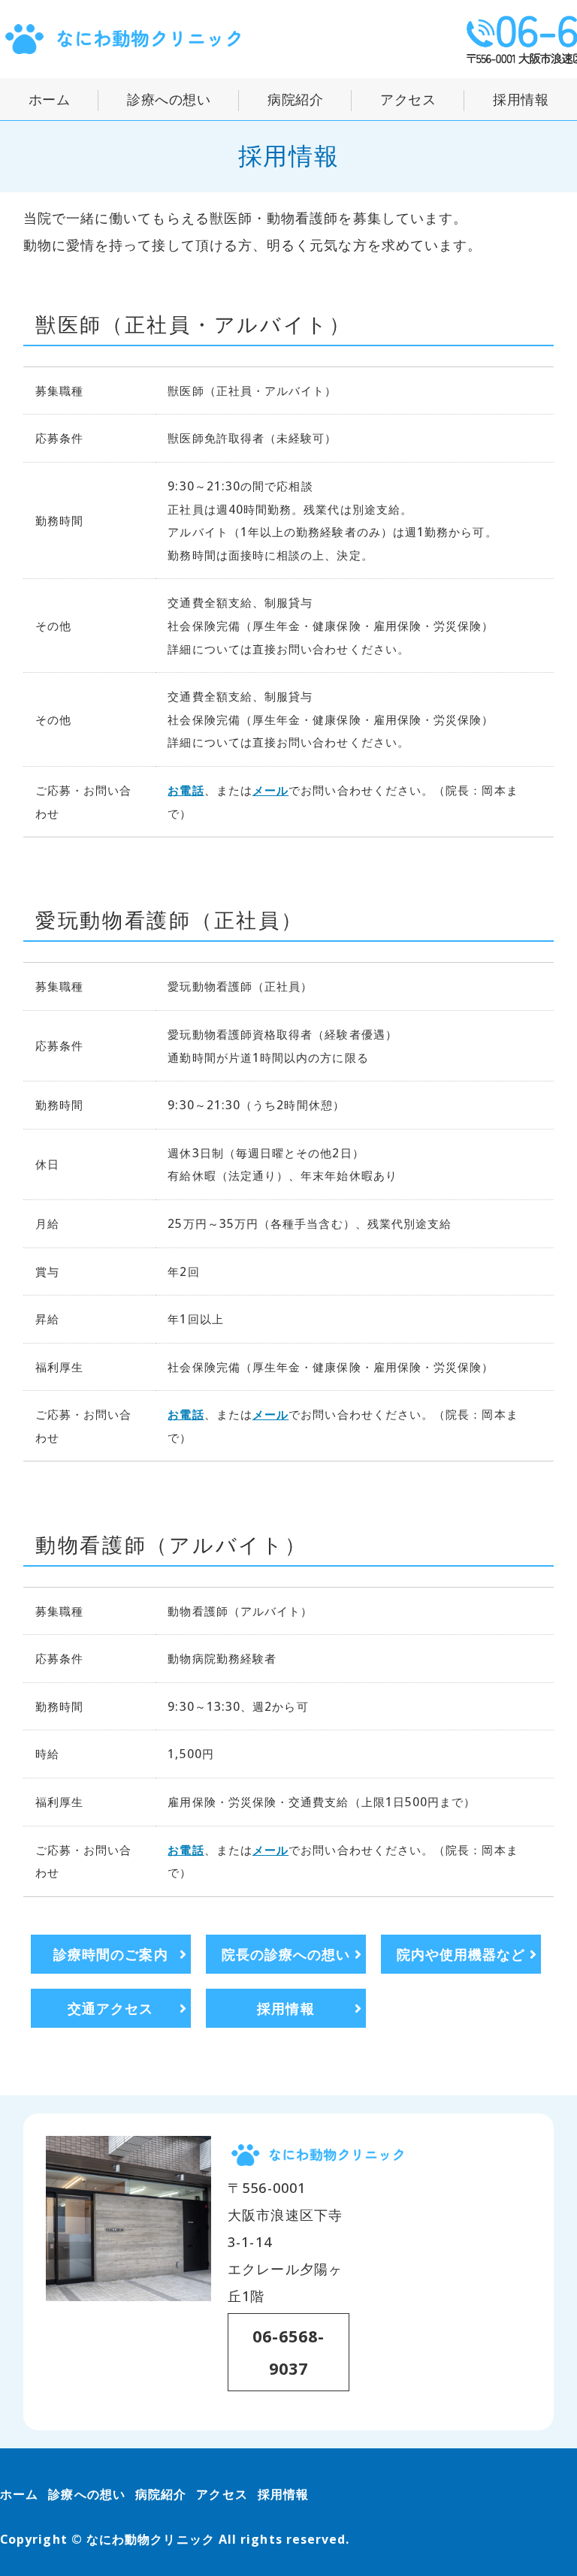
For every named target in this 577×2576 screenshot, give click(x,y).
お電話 (186, 790)
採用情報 (521, 99)
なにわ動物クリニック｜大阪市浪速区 (124, 39)
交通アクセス (110, 2008)
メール (270, 790)
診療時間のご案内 (111, 1954)
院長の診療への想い (286, 1954)
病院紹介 (295, 99)
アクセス (408, 99)
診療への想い (169, 99)
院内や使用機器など (461, 1954)
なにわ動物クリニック (151, 2539)
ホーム (50, 99)
